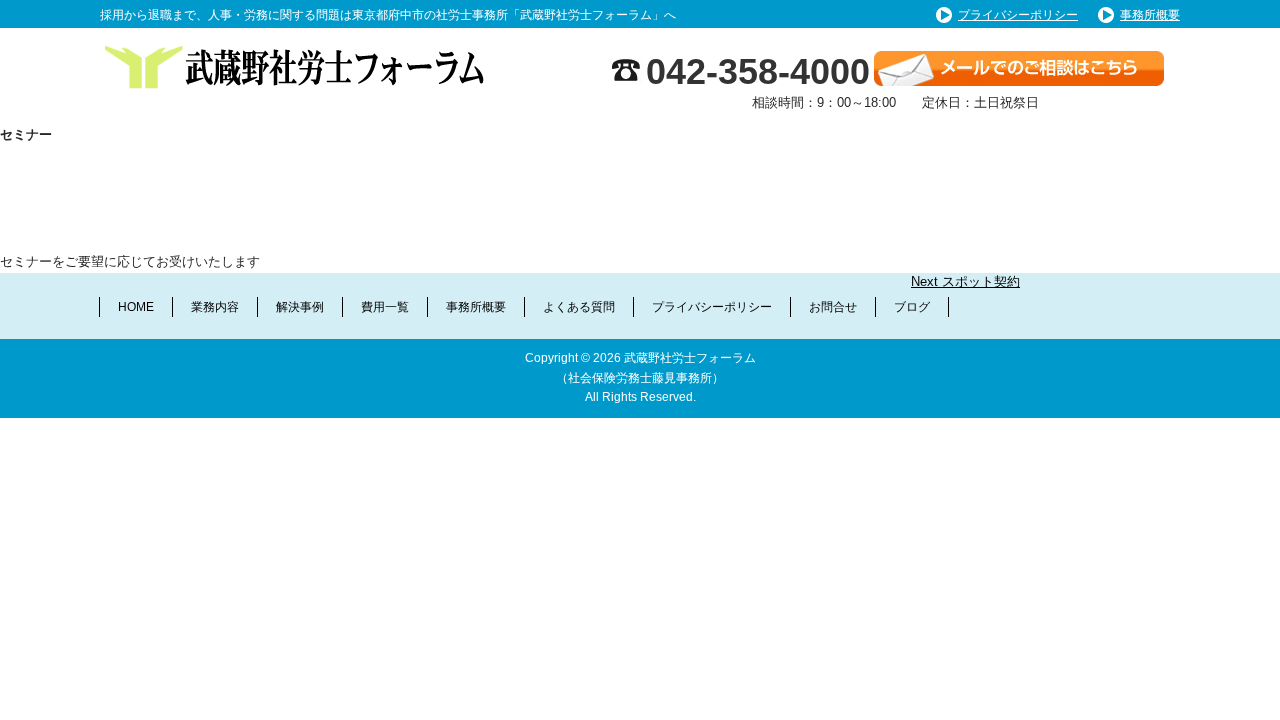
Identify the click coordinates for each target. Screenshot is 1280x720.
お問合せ (833, 307)
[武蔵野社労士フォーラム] (300, 48)
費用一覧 (385, 307)
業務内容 (215, 307)
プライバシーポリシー (1018, 15)
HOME (136, 307)
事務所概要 (1150, 15)
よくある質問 (579, 307)
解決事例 (300, 307)
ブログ (912, 307)
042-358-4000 (758, 71)
